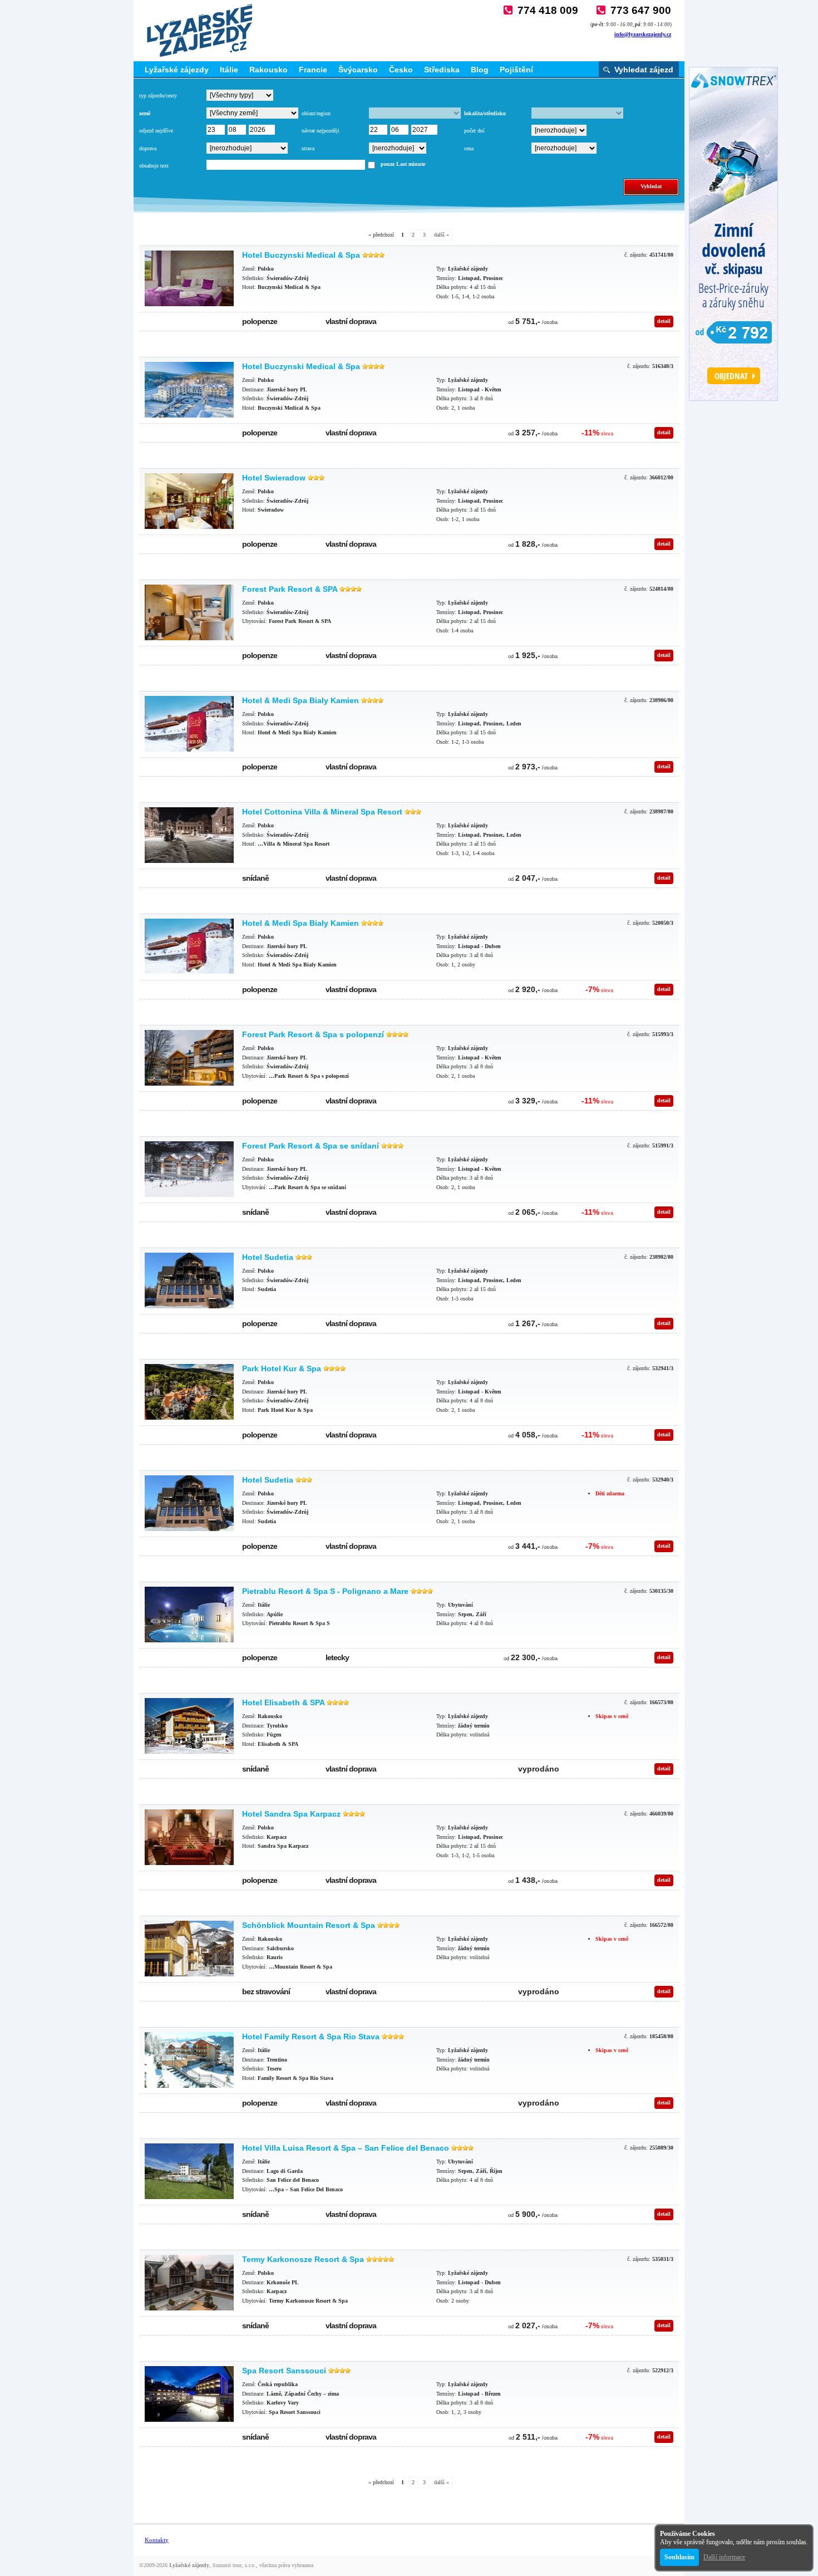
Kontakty (157, 2540)
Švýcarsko (358, 70)
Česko (401, 70)
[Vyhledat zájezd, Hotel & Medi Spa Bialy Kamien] (189, 724)
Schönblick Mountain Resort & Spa (309, 1925)
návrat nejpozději (321, 131)
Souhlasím (679, 2557)
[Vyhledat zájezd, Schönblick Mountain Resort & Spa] (189, 1949)
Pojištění (516, 70)
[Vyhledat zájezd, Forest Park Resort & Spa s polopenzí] (189, 1058)
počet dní (474, 131)
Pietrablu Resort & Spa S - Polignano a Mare (325, 1591)
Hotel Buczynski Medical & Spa (301, 255)
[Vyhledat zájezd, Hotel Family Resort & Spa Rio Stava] (189, 2060)
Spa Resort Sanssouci (284, 2371)
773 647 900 (641, 10)
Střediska (442, 70)
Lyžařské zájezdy (177, 70)
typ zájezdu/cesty (158, 95)
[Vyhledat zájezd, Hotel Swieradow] (189, 501)
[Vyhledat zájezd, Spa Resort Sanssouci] (189, 2394)
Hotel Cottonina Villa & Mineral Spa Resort (322, 812)
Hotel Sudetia (268, 1257)
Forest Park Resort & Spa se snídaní (311, 1146)
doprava (148, 148)
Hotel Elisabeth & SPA (283, 1702)
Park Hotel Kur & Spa (282, 1368)
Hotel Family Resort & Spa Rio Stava (311, 2037)
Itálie (229, 70)
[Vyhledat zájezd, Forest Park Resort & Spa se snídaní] (189, 1169)
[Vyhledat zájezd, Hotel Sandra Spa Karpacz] (189, 1837)
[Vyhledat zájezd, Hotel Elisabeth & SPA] (189, 1726)
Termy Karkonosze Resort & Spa (303, 2259)
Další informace (724, 2557)
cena (469, 148)
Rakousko (268, 70)
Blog (480, 70)
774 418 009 (548, 10)
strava (308, 148)
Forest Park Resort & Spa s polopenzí (313, 1034)
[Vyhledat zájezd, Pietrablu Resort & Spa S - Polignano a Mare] (189, 1615)
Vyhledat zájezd (644, 70)
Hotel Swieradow (274, 478)
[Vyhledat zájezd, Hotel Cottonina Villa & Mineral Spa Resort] (189, 835)
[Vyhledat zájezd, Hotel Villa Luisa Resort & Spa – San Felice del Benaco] (189, 2171)
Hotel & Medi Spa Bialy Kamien (300, 700)
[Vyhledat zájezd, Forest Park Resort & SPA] (189, 612)
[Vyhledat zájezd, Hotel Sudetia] (189, 1280)
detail (664, 321)
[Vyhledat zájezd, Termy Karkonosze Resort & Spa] (189, 2283)
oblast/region (316, 113)
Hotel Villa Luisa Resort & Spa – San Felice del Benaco (346, 2148)
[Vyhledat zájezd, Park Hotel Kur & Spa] (189, 1392)
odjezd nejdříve (156, 131)
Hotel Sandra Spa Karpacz (291, 1814)
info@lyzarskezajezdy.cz (643, 34)
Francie (313, 70)
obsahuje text (154, 166)
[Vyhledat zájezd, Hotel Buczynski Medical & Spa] (189, 278)
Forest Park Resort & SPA (290, 589)
